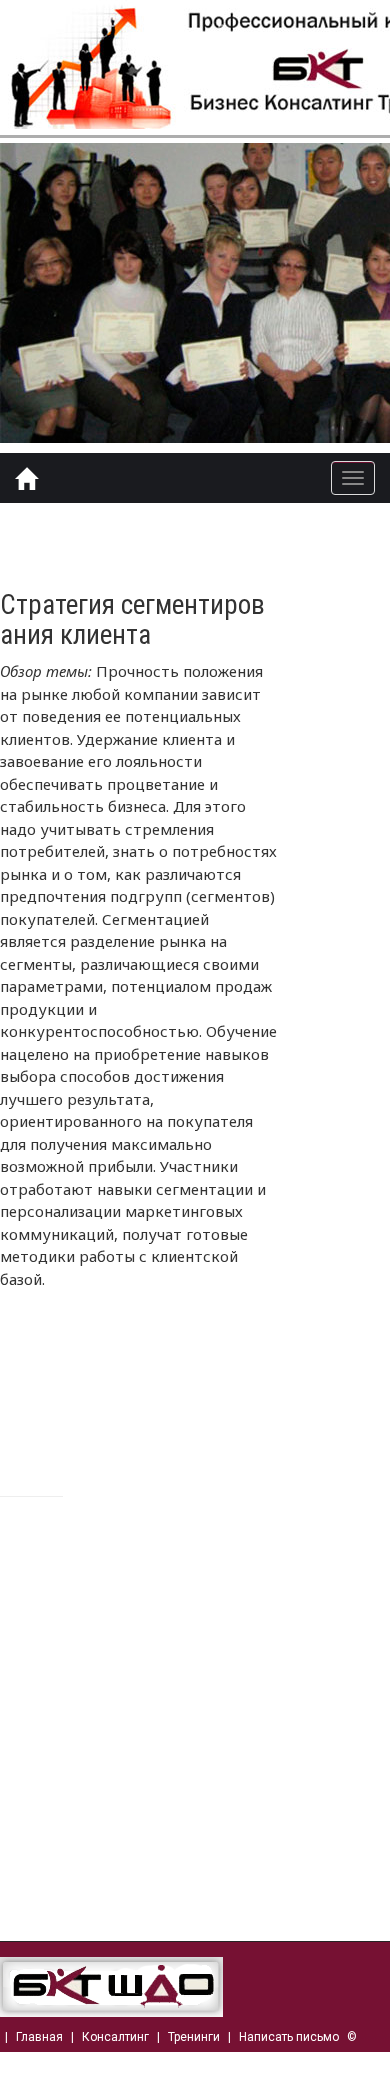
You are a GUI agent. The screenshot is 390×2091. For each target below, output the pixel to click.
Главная (39, 2037)
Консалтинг (115, 2037)
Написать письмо (289, 2037)
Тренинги (194, 2037)
